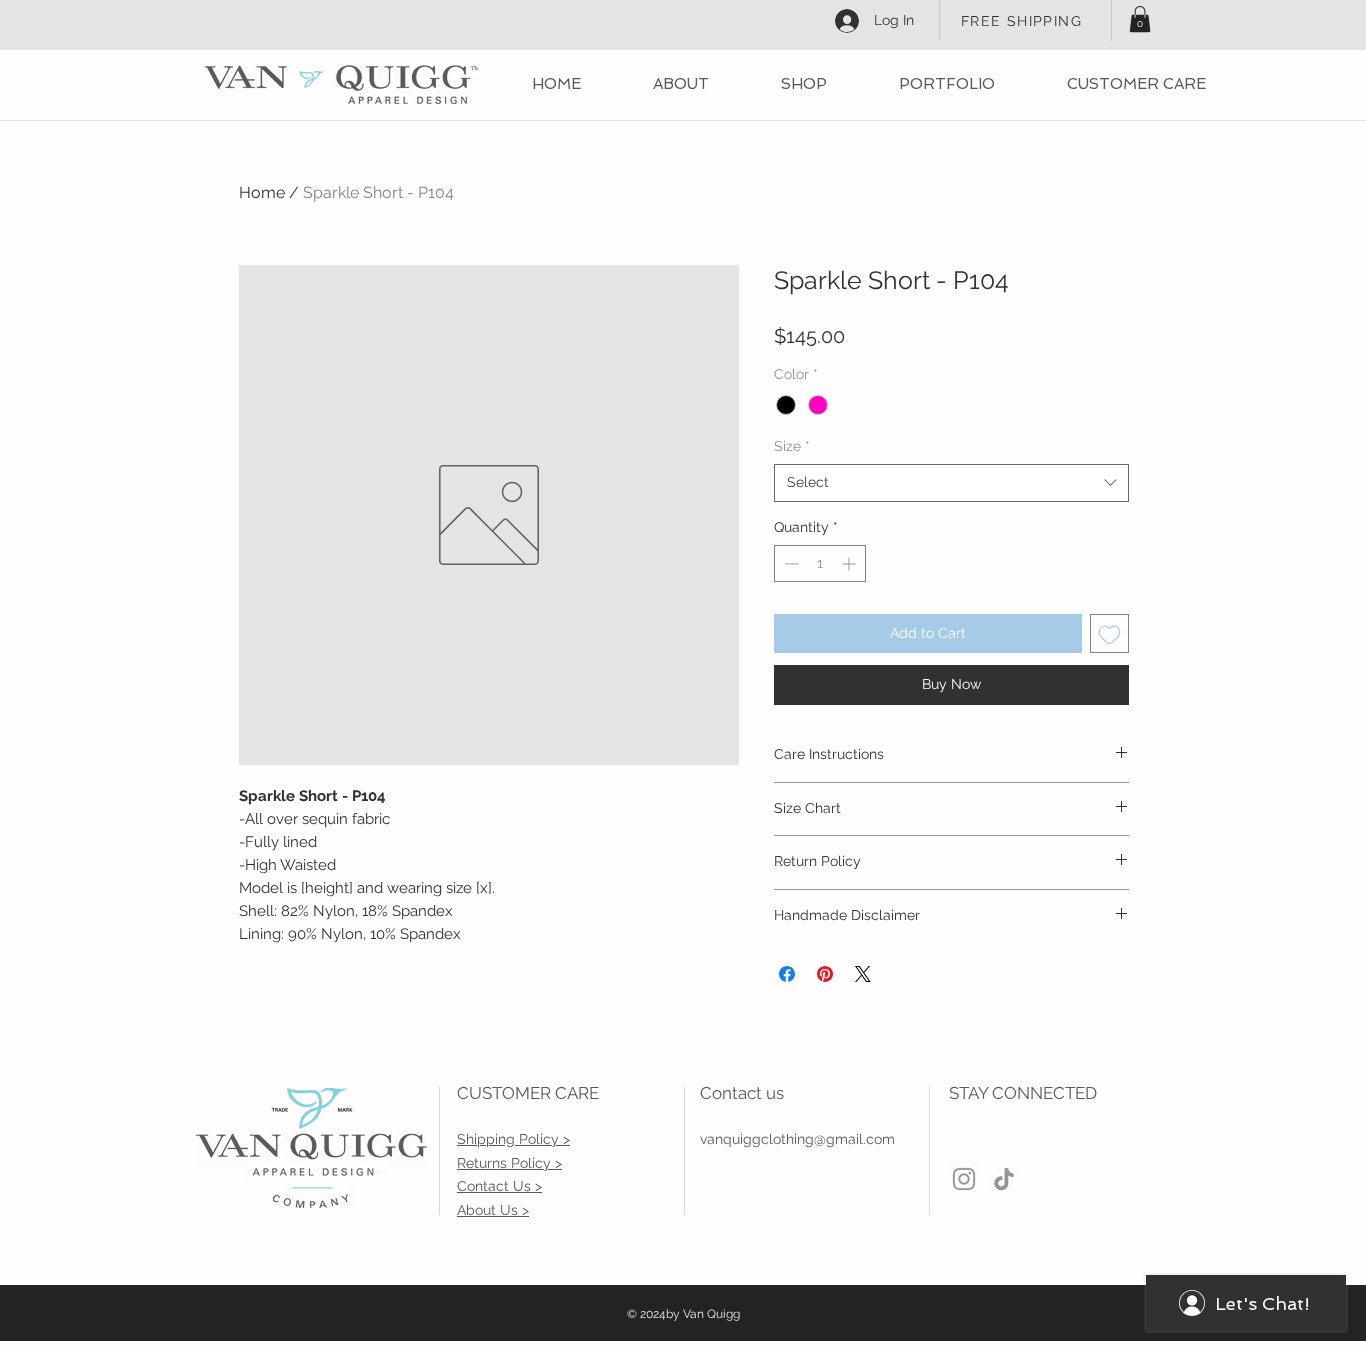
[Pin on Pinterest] (825, 974)
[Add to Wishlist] (1109, 633)
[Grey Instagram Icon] (964, 1179)
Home (262, 192)
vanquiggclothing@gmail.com (797, 1139)
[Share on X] (863, 974)
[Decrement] (789, 563)
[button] (1140, 19)
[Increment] (850, 563)
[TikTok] (1004, 1179)
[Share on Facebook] (787, 974)
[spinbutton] (820, 563)
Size (792, 446)
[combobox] (951, 483)
